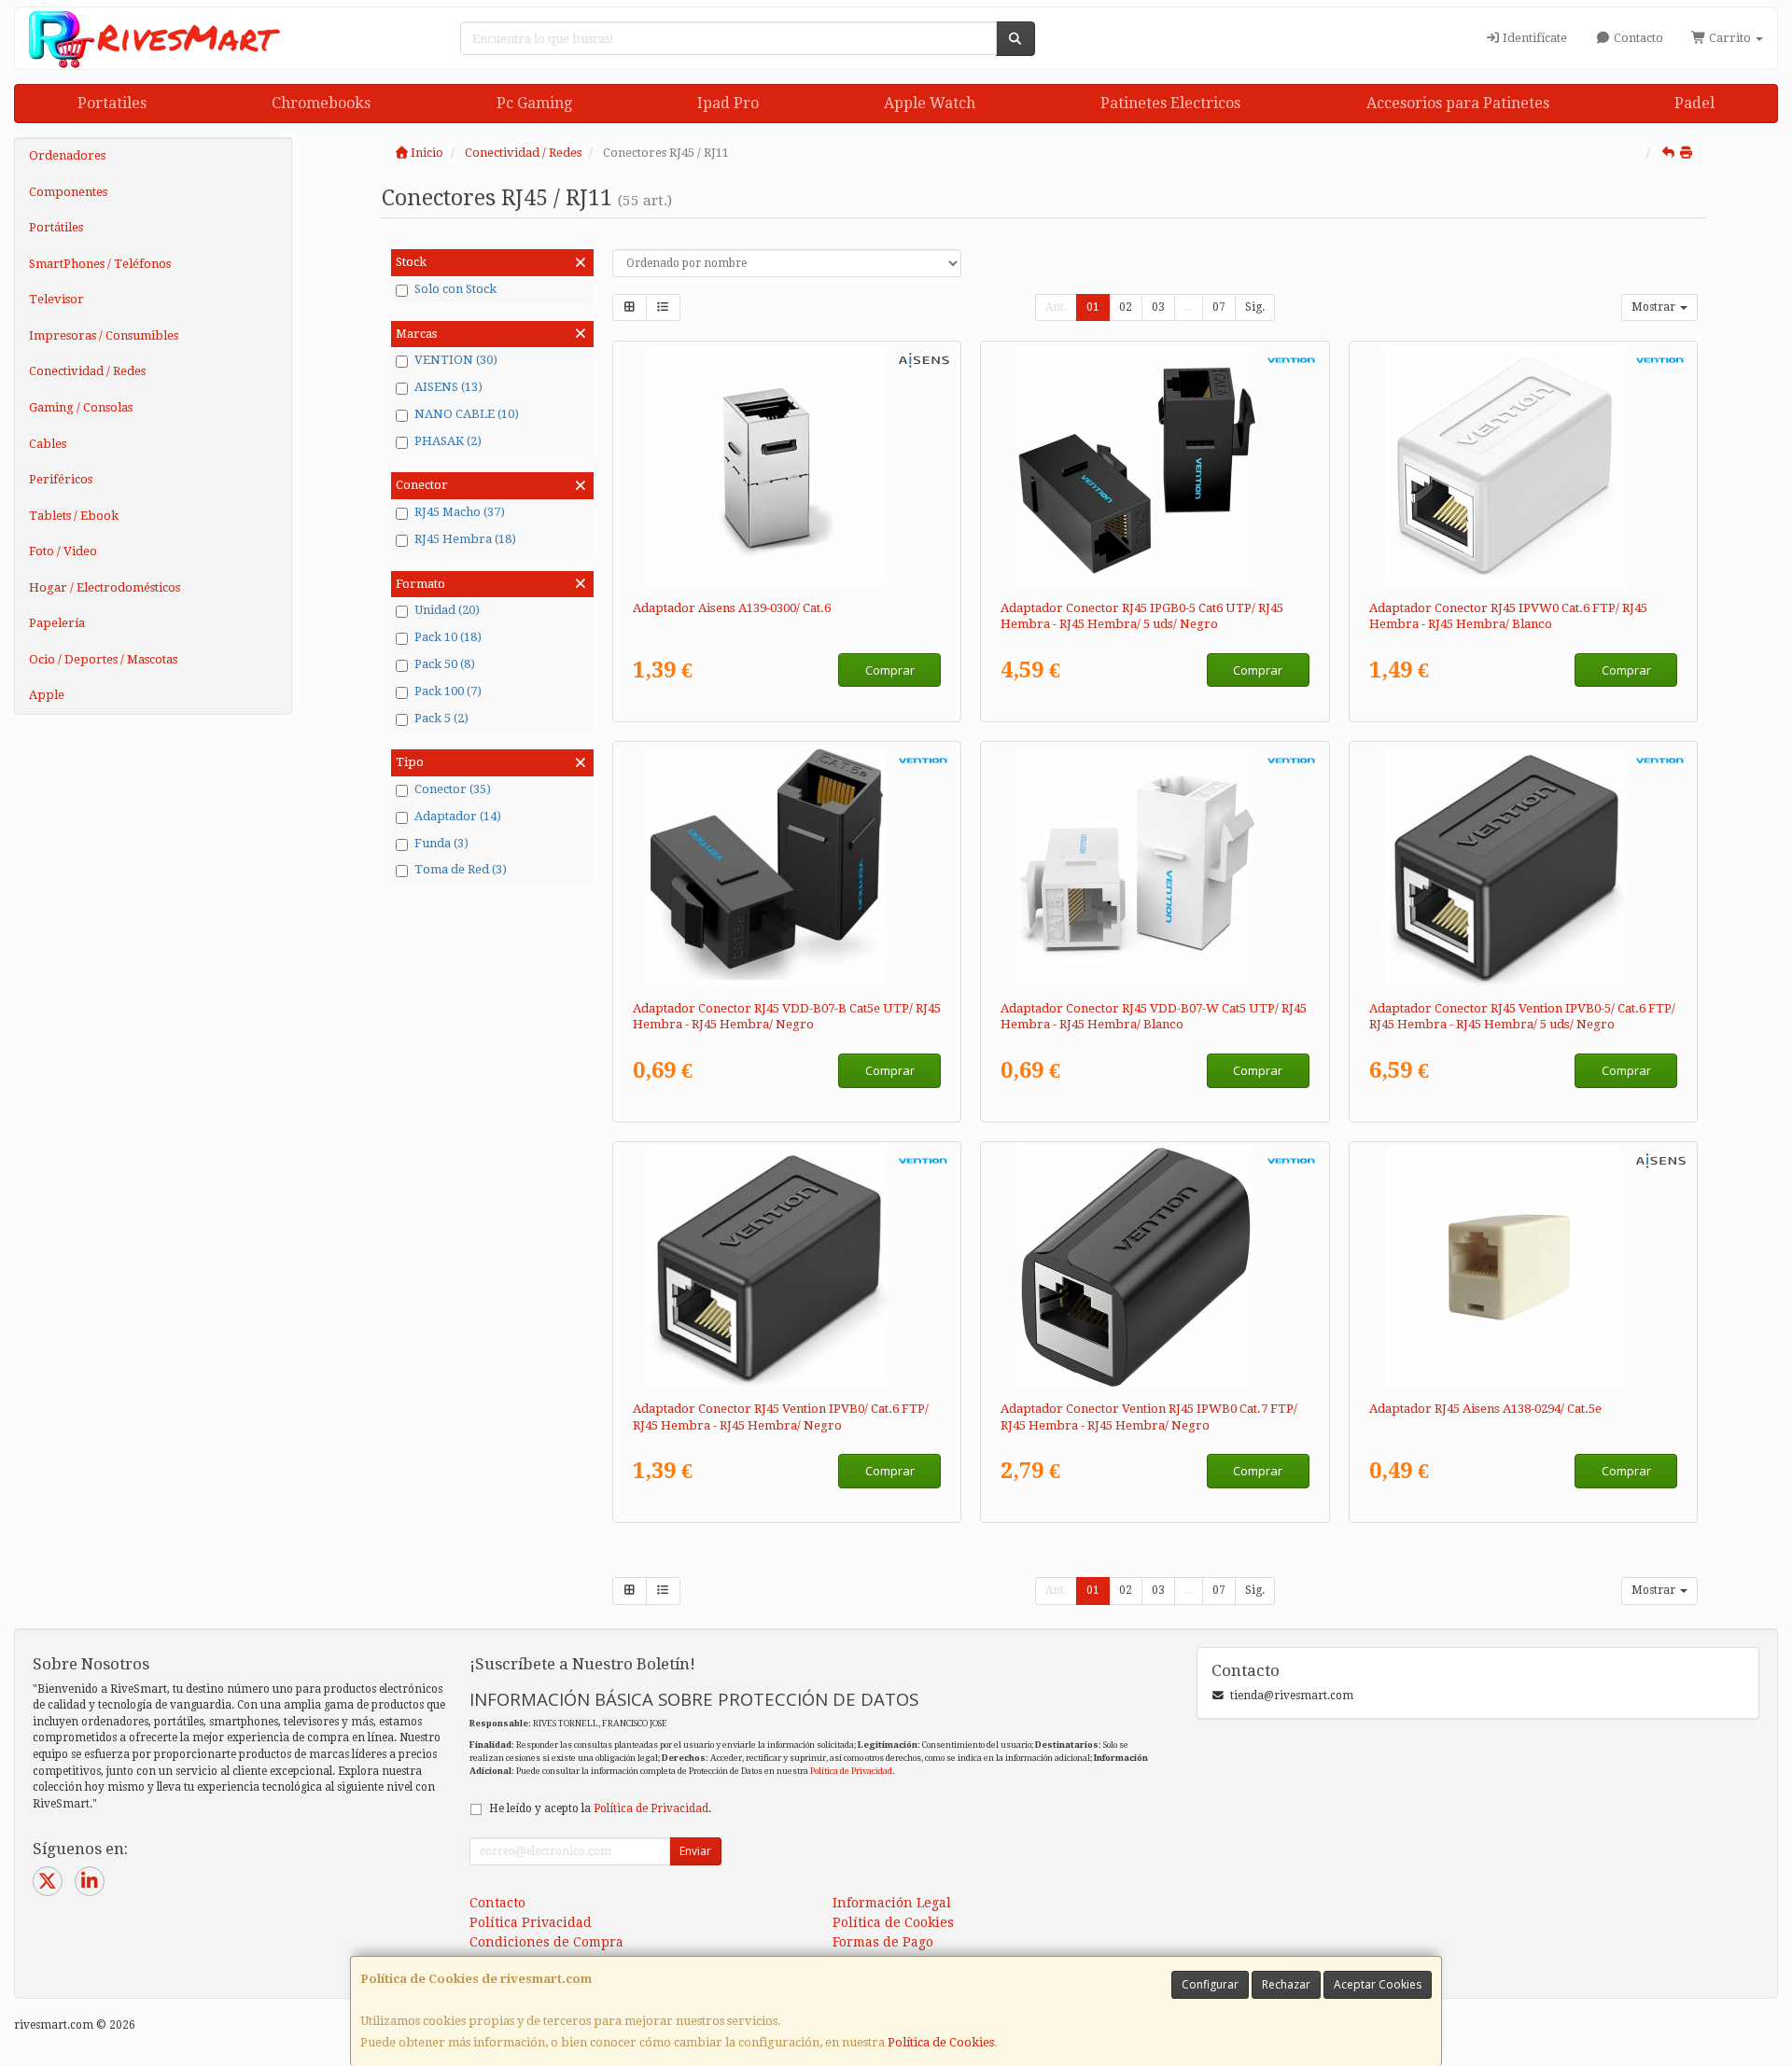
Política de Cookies (941, 2042)
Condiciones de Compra (546, 1942)
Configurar (1210, 1984)
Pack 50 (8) (445, 664)
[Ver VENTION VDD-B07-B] (786, 867)
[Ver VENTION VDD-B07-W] (1155, 867)
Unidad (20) (447, 610)
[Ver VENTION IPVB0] (786, 1267)
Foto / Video (63, 551)
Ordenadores (67, 155)
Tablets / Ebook (74, 516)
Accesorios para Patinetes (1458, 103)
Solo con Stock (455, 289)
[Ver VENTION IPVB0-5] (1524, 867)
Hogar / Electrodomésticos (105, 587)
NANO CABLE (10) (467, 414)
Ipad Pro (728, 103)
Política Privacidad (531, 1922)
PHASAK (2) (448, 441)
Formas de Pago (883, 1942)
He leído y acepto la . (600, 1808)
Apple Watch (930, 103)
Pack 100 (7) (448, 691)
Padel (1694, 103)
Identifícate (1533, 38)
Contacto (1637, 38)
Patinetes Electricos (1170, 103)
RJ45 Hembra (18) (465, 539)
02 (1126, 307)
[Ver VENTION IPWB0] (1155, 1267)
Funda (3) (441, 843)
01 (1093, 307)
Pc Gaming (534, 103)
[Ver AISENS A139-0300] (786, 467)
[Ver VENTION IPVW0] (1524, 467)
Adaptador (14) (458, 816)
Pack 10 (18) (448, 637)
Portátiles (56, 227)
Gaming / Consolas (81, 407)
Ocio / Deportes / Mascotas (103, 659)
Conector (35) (453, 789)
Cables (48, 444)
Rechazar (1286, 1984)
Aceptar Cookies (1378, 1984)
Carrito (1730, 38)
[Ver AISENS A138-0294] (1524, 1267)
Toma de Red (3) (461, 869)
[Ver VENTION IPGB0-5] (1155, 467)
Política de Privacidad (851, 1771)
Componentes (68, 192)
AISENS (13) (448, 387)
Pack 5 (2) (441, 718)
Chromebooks (321, 103)
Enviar (695, 1851)
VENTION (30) (456, 360)
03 (1158, 307)
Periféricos (61, 479)
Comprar (890, 670)
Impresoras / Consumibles (104, 335)
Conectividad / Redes (87, 371)
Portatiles (112, 103)
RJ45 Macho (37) (460, 512)
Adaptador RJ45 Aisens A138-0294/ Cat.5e (1485, 1409)
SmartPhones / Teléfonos (100, 264)
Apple (47, 695)
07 (1219, 307)
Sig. (1255, 307)
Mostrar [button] (1655, 307)
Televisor (56, 299)
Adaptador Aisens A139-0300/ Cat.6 (732, 608)
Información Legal (892, 1903)
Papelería (57, 623)
